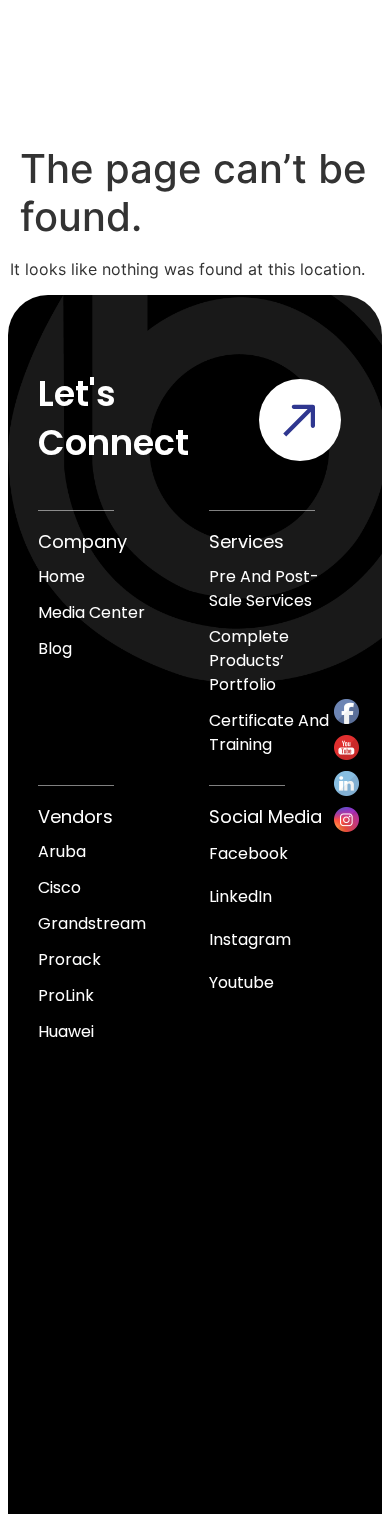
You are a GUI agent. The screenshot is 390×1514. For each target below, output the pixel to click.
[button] (340, 68)
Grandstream (92, 923)
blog (55, 648)
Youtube (241, 982)
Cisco (59, 887)
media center (91, 612)
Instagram (250, 939)
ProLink (66, 995)
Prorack (69, 959)
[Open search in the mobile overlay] (271, 68)
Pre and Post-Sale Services (264, 588)
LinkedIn (240, 896)
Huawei (66, 1031)
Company (82, 541)
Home (61, 576)
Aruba (62, 851)
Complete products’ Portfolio (249, 660)
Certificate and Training (269, 732)
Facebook (248, 853)
